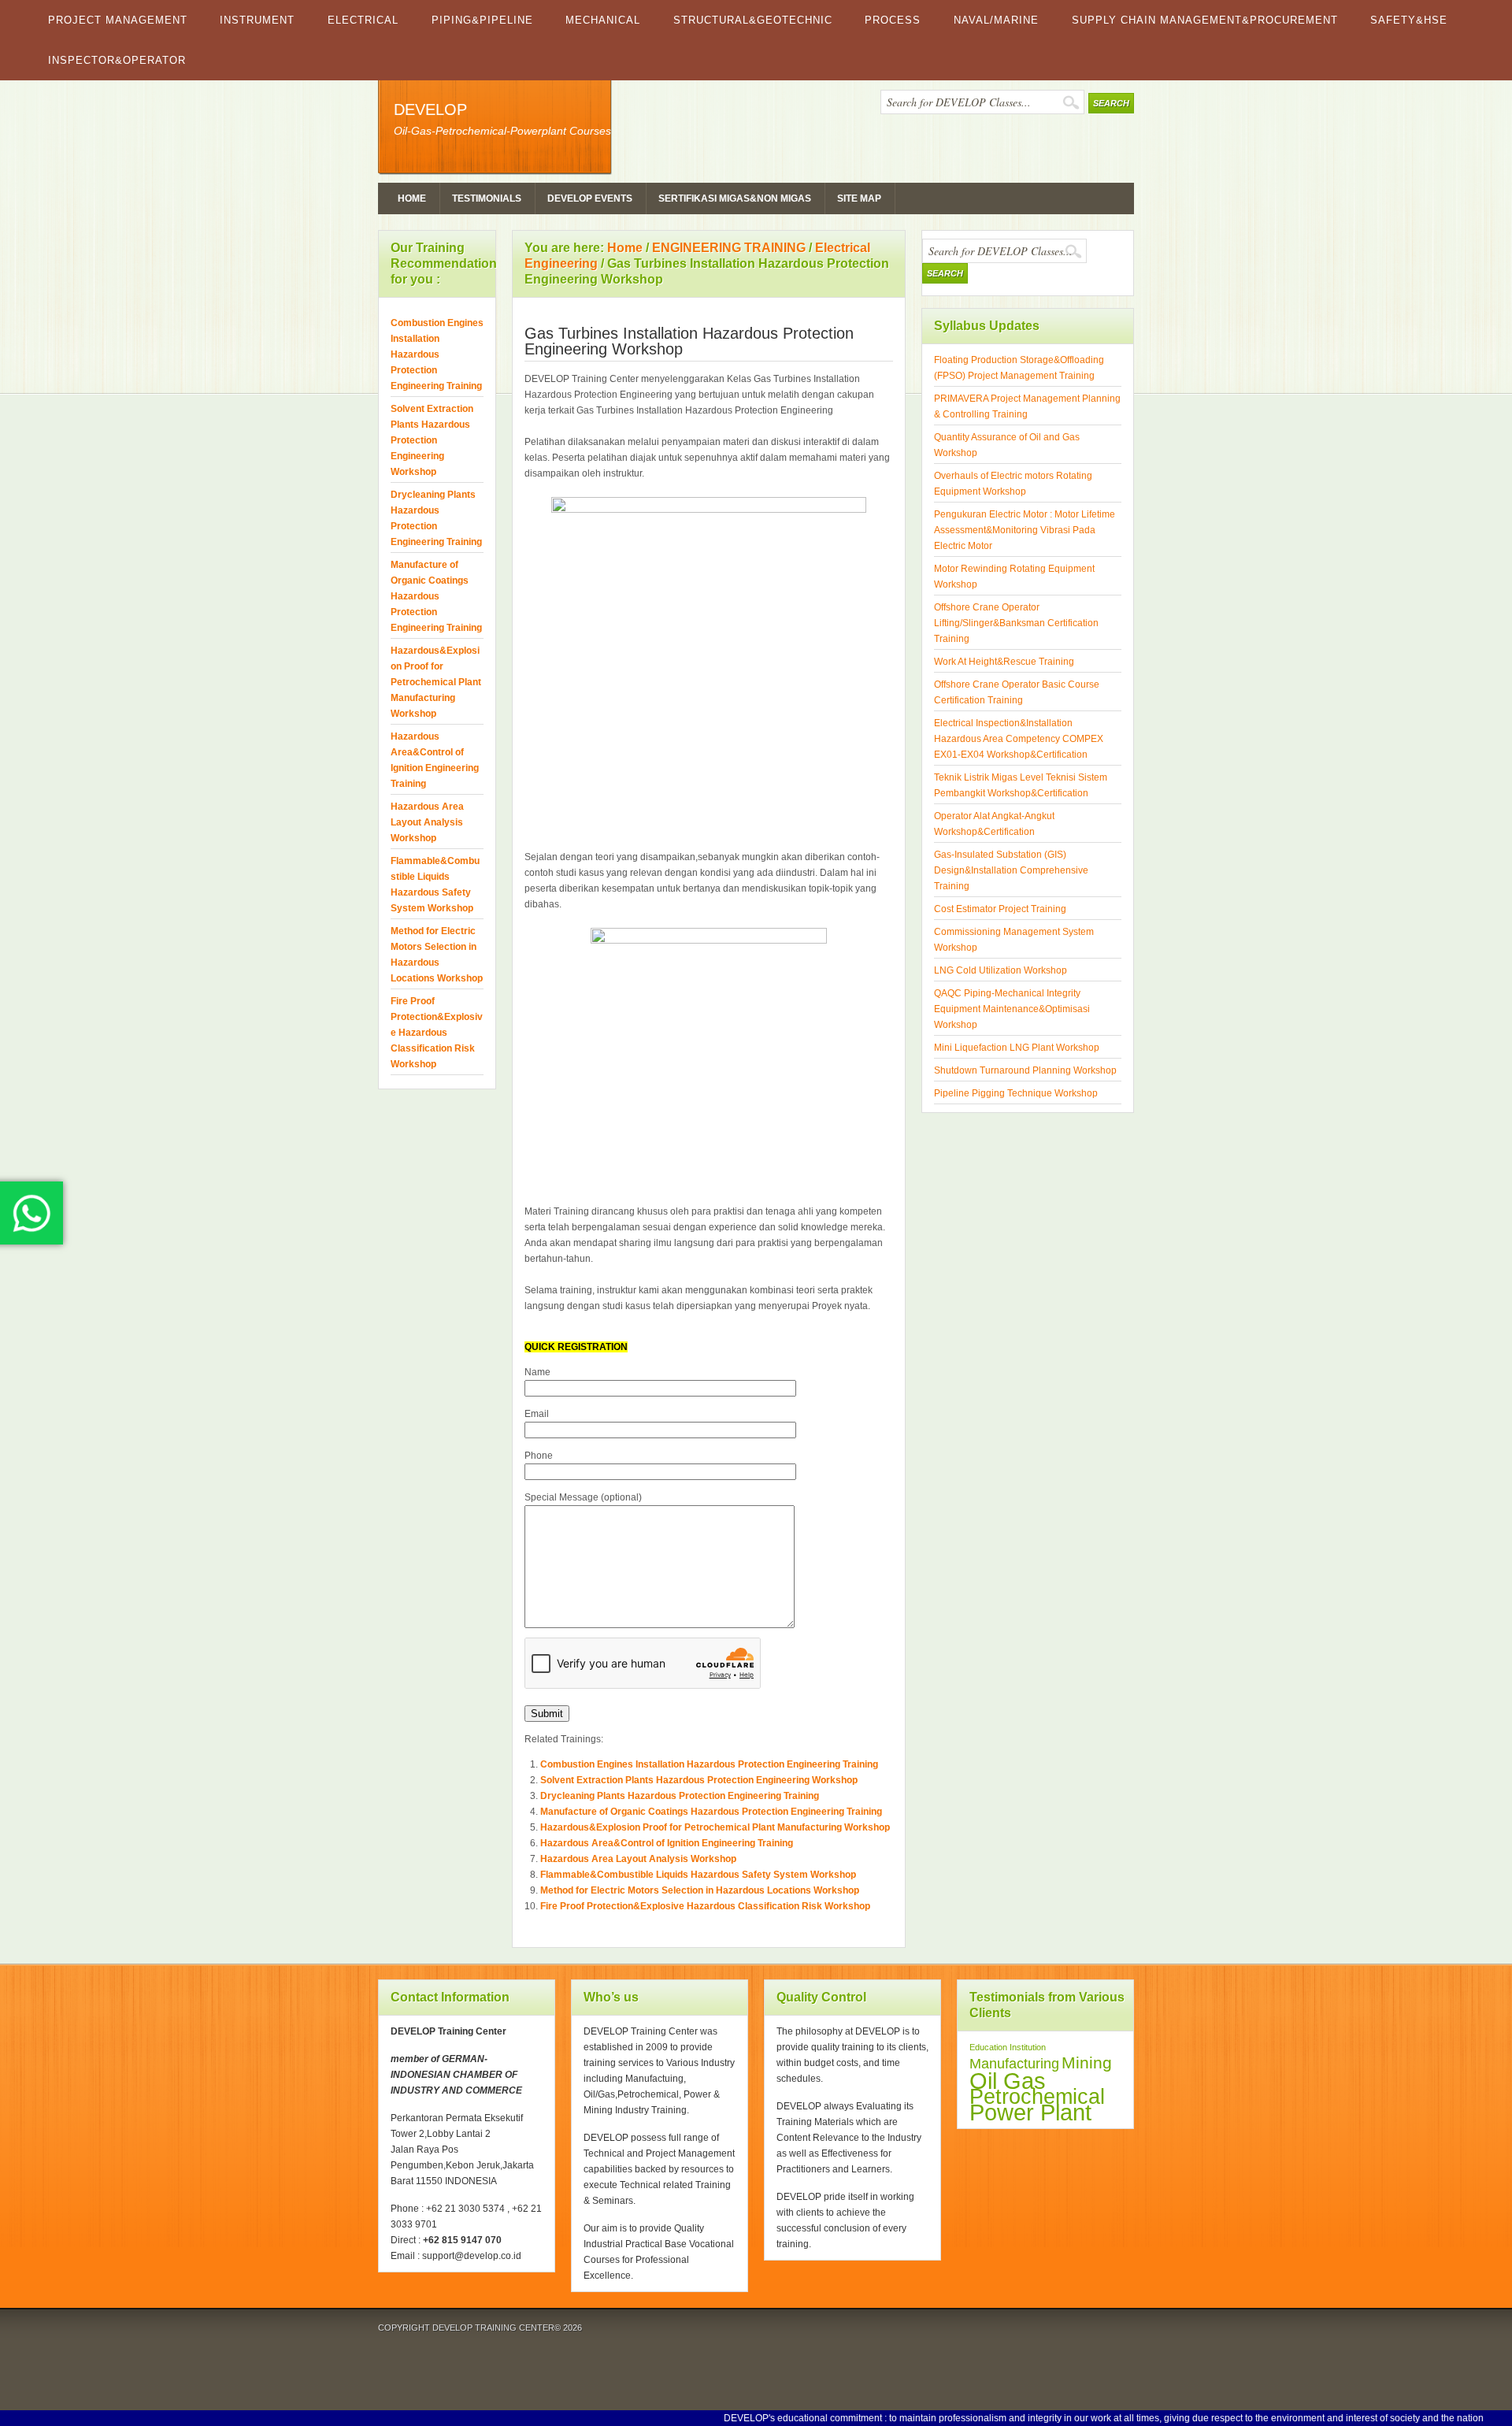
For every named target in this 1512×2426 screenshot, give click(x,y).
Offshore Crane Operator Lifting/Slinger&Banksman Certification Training (1016, 623)
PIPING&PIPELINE (482, 20)
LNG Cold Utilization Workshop (1001, 970)
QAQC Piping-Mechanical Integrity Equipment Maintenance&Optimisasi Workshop (1012, 1009)
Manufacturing (1014, 2064)
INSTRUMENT (257, 20)
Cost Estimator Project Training (1000, 909)
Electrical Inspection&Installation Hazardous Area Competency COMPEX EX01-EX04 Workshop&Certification (1019, 739)
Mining (1087, 2062)
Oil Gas (1008, 2081)
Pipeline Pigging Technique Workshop (1016, 1093)
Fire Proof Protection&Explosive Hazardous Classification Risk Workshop (705, 1906)
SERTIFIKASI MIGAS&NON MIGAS (735, 198)
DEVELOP (430, 109)
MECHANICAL (603, 20)
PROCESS (893, 20)
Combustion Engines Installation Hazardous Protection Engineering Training (709, 1764)
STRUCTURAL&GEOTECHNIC (753, 20)
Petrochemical (1037, 2097)
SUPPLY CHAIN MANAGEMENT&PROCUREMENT (1205, 20)
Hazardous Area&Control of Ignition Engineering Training (667, 1843)
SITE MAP (859, 198)
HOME (412, 198)
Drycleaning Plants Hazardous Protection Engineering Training (680, 1796)
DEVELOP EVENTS (590, 198)
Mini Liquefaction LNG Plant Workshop (1017, 1048)
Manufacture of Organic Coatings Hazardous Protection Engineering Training (711, 1812)
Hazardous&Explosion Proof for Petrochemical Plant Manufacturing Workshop (715, 1827)
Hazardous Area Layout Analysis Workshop (638, 1859)
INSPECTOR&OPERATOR (117, 60)
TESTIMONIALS (487, 198)
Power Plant (1030, 2113)
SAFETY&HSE (1409, 20)
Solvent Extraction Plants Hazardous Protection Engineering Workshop (699, 1780)
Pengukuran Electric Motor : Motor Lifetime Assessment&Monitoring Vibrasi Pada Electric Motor (1025, 530)
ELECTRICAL (363, 20)
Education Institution (1008, 2047)
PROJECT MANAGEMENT (118, 20)
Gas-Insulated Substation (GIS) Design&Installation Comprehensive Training (1011, 870)
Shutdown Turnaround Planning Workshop (1025, 1070)
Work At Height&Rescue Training (1004, 662)
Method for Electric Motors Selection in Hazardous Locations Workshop (700, 1890)
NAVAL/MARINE (996, 20)
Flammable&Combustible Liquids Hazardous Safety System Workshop (698, 1875)
